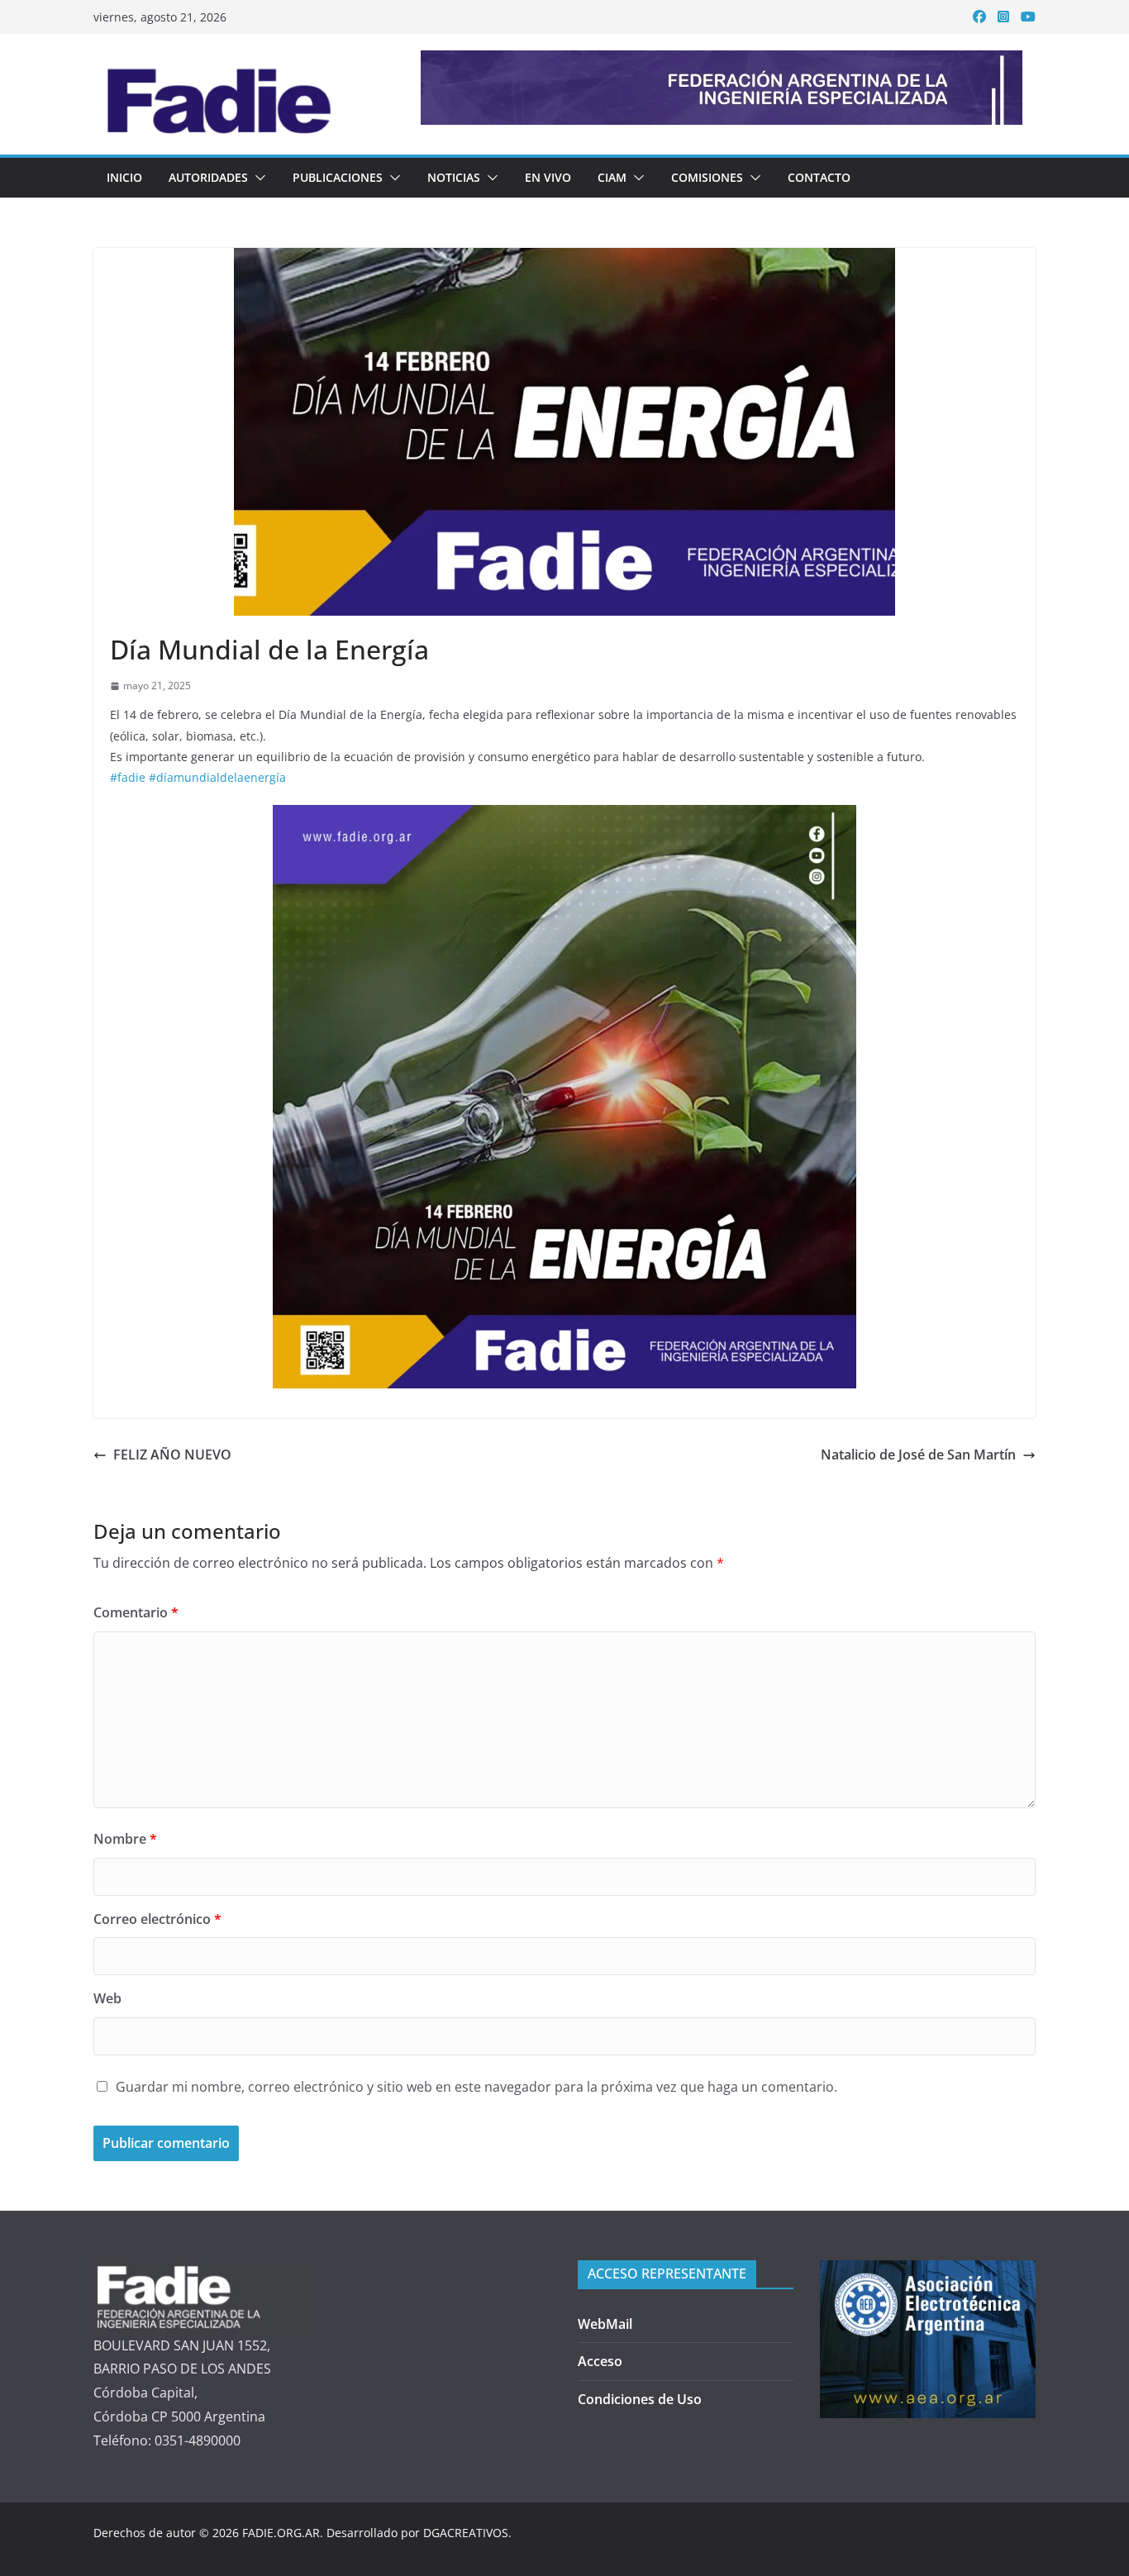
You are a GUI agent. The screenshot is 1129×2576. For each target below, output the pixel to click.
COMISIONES (707, 177)
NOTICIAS (454, 177)
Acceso (600, 2361)
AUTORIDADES (208, 177)
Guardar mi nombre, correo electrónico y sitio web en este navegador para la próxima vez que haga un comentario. (476, 2087)
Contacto (819, 177)
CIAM (612, 177)
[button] (257, 178)
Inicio (124, 177)
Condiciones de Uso (640, 2399)
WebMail (605, 2324)
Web (107, 1998)
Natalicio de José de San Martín (918, 1455)
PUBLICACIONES (338, 177)
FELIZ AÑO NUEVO (172, 1455)
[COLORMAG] (201, 2272)
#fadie (128, 777)
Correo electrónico (157, 1919)
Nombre (125, 1839)
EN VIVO (548, 177)
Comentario (136, 1612)
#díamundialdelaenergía (217, 777)
